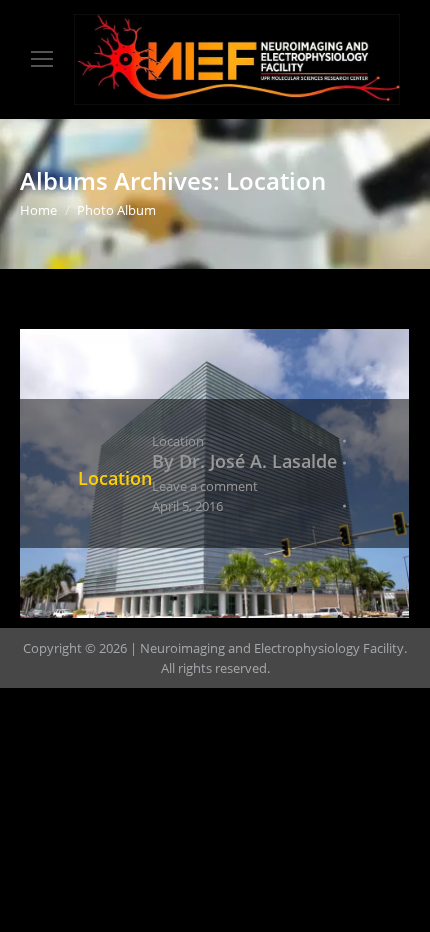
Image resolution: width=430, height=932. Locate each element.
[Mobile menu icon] (42, 59)
